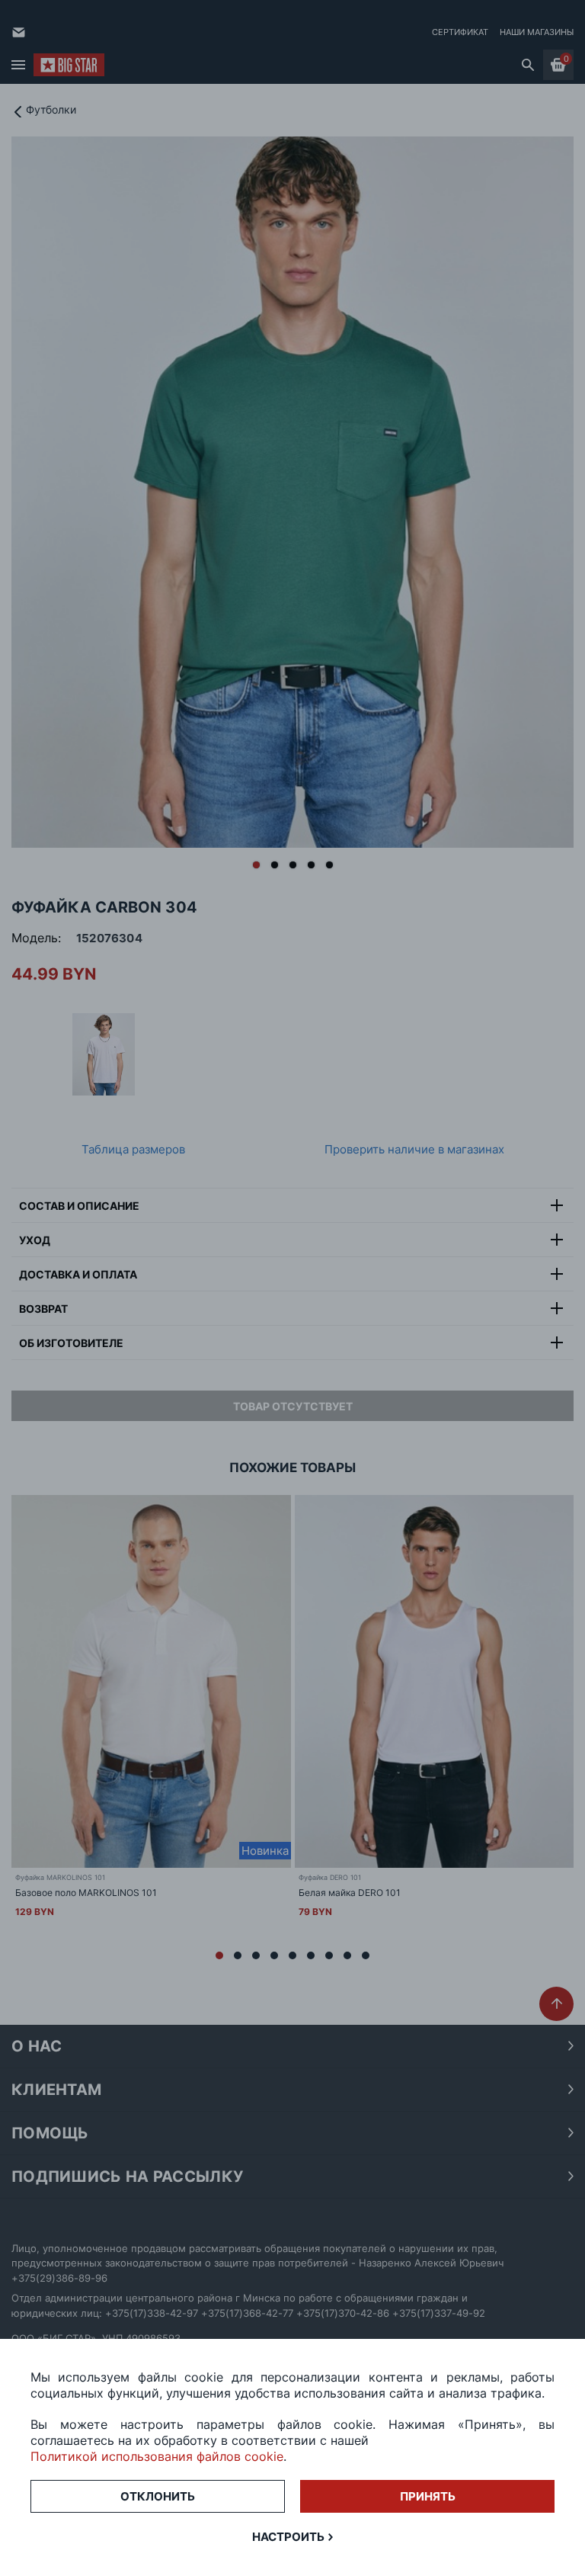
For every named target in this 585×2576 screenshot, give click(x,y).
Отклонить (158, 2496)
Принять (428, 2496)
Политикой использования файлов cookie (157, 2456)
